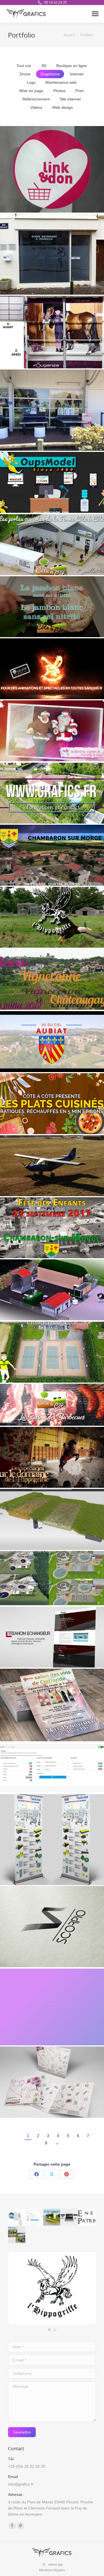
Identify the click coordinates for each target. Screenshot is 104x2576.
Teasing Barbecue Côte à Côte (52, 1407)
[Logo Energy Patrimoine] (87, 2217)
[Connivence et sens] (69, 2217)
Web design (63, 107)
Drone (25, 74)
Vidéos (36, 107)
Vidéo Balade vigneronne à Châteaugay (52, 981)
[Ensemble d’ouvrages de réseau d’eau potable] (52, 2217)
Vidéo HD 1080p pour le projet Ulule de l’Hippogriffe (52, 671)
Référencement (36, 99)
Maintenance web (61, 82)
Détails (59, 159)
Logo (31, 82)
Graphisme (50, 74)
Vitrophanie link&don (52, 171)
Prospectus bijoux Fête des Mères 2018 (52, 2084)
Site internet (70, 99)
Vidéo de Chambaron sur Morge (52, 857)
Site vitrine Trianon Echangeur (52, 1639)
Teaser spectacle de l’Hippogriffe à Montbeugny (52, 1459)
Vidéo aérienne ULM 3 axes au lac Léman (52, 1168)
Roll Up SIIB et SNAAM (52, 1841)
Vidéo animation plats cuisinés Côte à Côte (52, 1105)
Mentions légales (52, 2570)
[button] (49, 2330)
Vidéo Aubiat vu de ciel (52, 1043)
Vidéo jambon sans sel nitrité (52, 609)
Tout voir (24, 66)
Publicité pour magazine (52, 2009)
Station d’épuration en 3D (52, 1580)
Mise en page (31, 91)
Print (79, 91)
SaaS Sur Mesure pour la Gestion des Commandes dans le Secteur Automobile (52, 1770)
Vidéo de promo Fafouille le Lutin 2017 (52, 733)
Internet (77, 74)
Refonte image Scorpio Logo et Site (52, 1929)
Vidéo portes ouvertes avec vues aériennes (52, 546)
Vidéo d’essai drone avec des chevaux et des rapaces (52, 919)
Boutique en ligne (72, 66)
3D (44, 66)
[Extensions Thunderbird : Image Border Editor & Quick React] (17, 2217)
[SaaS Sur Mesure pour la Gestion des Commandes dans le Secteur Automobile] (35, 2217)
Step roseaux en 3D (52, 1521)
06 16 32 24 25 (55, 2)
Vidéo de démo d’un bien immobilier (52, 795)
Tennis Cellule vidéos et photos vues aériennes (52, 1354)
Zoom (44, 159)
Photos (59, 91)
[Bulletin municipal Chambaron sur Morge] (17, 2235)
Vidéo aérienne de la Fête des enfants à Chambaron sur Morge (52, 1230)
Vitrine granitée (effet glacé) (52, 256)
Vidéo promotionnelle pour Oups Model (52, 484)
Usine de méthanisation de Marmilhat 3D (52, 1292)
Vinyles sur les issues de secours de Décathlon (52, 334)
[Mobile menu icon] (95, 14)
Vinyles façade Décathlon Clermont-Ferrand (52, 412)
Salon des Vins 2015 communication (52, 1707)
